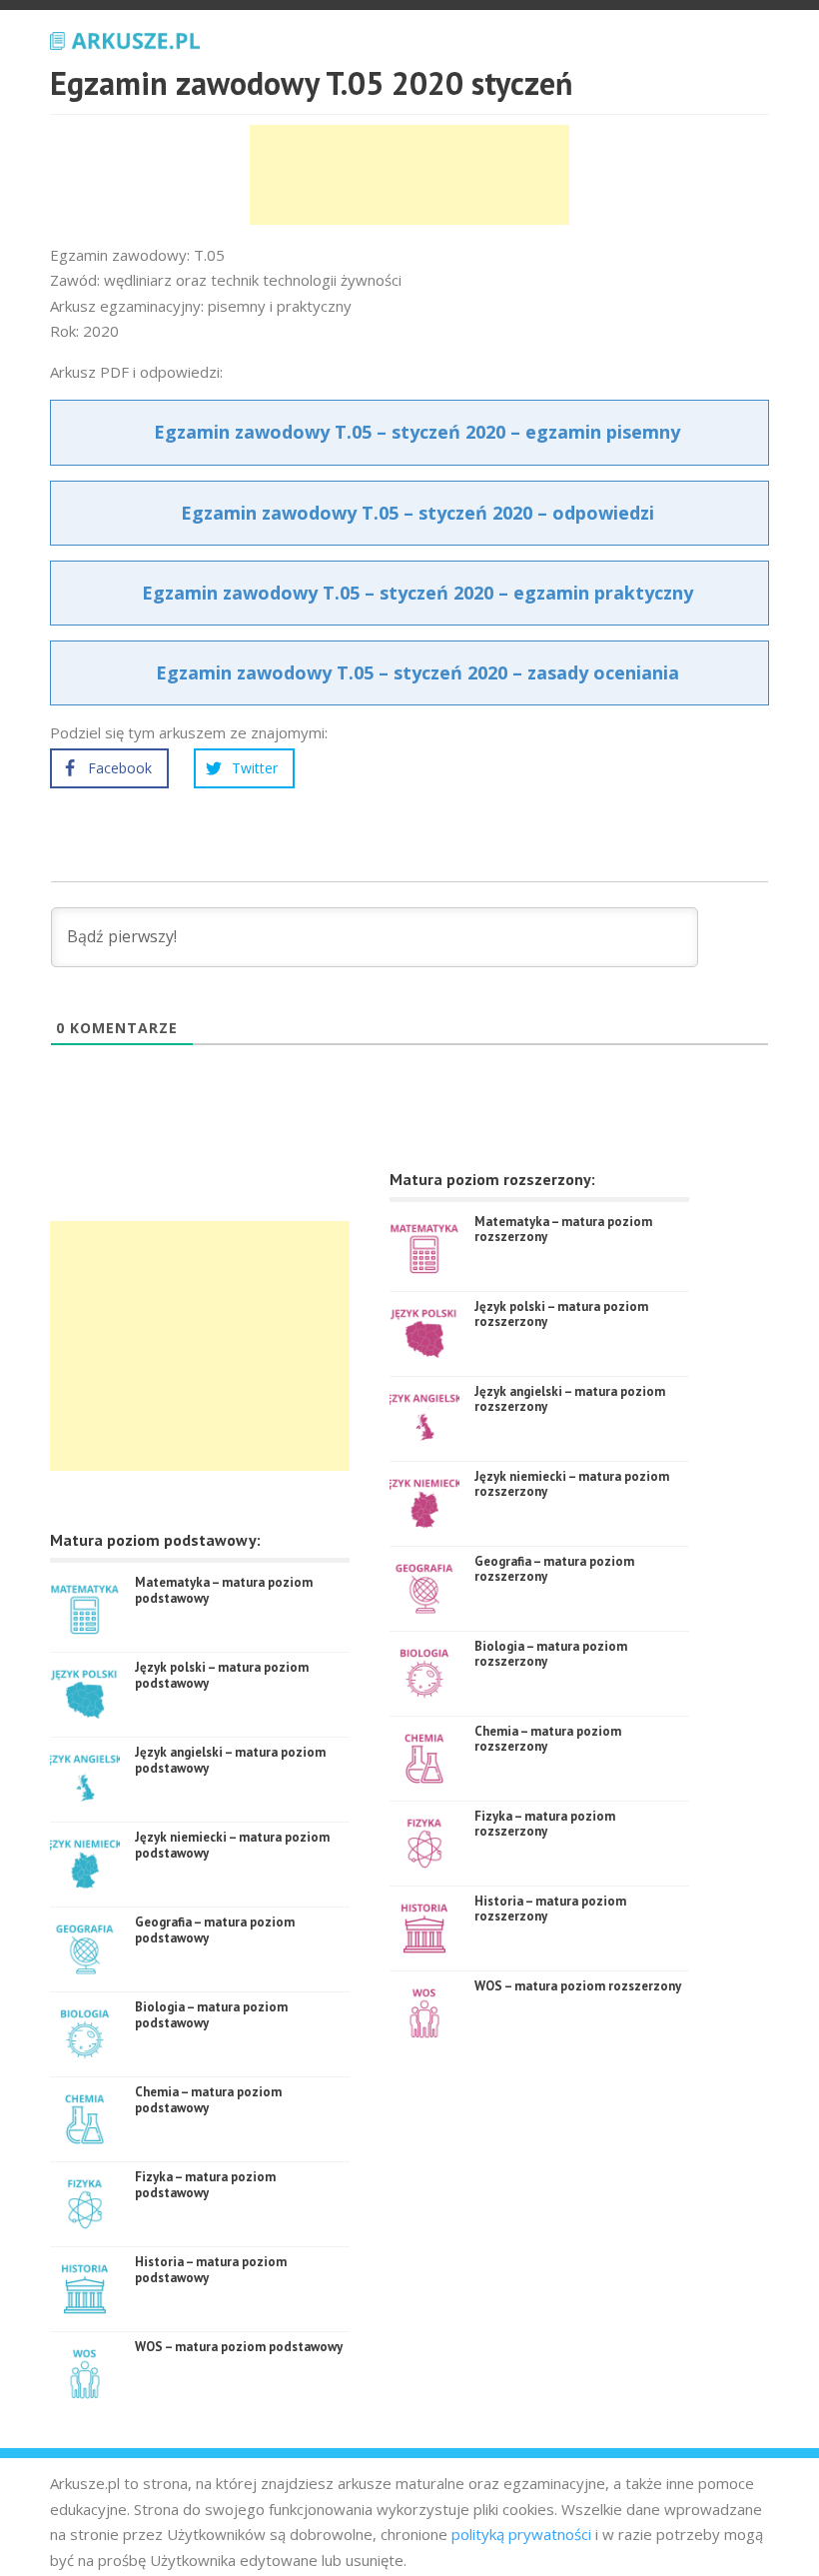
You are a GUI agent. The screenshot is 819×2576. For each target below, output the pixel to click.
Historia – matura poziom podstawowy (211, 2270)
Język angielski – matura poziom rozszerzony (570, 1399)
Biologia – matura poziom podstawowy (211, 2015)
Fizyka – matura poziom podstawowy (205, 2185)
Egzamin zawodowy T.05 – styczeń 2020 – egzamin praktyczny (417, 593)
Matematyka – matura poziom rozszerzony (563, 1230)
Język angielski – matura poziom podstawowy (230, 1760)
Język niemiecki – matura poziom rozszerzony (572, 1484)
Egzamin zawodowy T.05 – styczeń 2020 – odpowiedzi (417, 513)
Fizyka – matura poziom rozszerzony (545, 1824)
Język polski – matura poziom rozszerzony (561, 1314)
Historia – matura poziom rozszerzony (550, 1909)
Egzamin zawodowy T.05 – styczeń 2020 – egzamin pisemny (417, 432)
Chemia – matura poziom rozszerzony (548, 1739)
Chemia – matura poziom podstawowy (208, 2100)
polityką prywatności (521, 2534)
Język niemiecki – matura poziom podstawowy (232, 1845)
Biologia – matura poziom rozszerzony (551, 1654)
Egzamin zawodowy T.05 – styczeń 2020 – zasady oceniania (417, 672)
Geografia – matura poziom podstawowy (215, 1930)
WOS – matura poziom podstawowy (239, 2347)
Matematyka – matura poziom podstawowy (224, 1590)
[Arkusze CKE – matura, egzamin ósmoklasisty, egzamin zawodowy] (125, 38)
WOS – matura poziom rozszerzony (578, 1986)
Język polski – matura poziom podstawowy (222, 1675)
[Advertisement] (409, 175)
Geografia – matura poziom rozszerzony (554, 1569)
